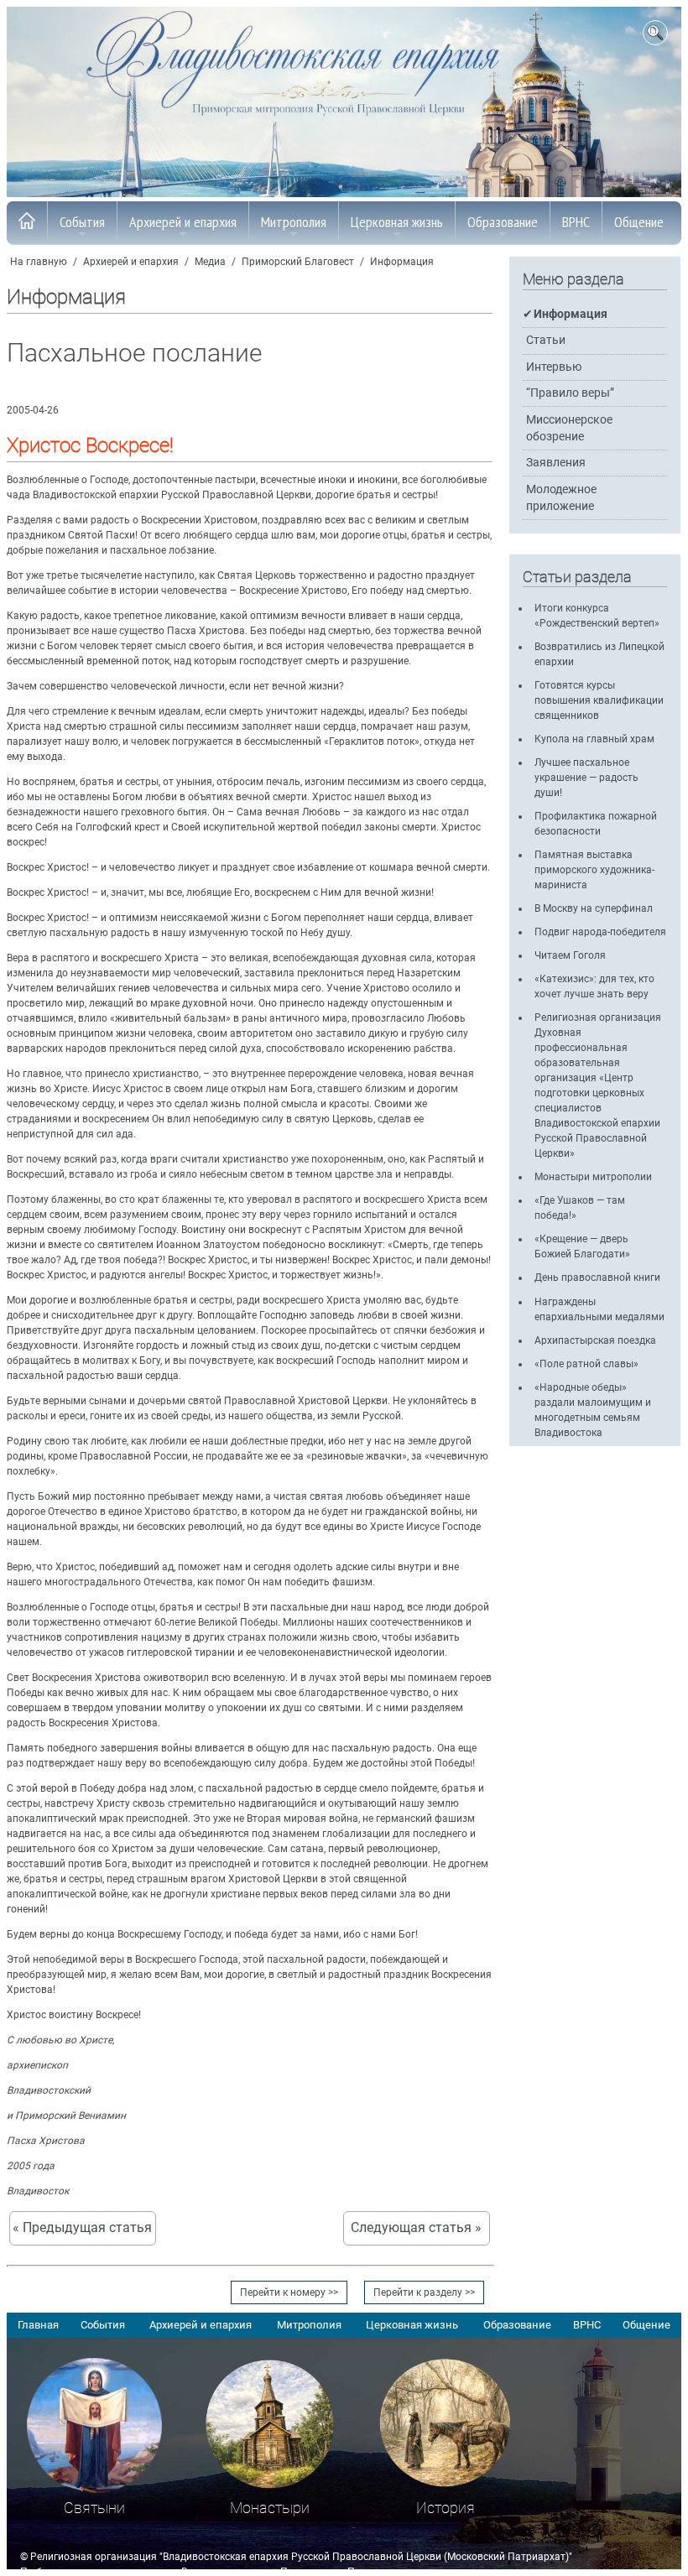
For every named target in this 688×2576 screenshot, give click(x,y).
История (446, 2508)
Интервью (554, 367)
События (82, 222)
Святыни (94, 2508)
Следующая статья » (416, 2228)
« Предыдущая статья (82, 2228)
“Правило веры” (570, 393)
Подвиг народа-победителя (600, 932)
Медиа (210, 262)
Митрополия (294, 222)
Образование (503, 222)
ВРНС (576, 222)
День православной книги (597, 1278)
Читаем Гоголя (570, 955)
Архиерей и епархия (183, 222)
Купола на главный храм (594, 739)
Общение (639, 222)
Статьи (546, 340)
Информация (402, 262)
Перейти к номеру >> (289, 2292)
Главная (38, 2325)
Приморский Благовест (298, 262)
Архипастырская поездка (595, 1340)
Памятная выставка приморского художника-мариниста (594, 870)
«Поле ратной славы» (586, 1364)
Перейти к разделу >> (424, 2292)
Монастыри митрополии (593, 1177)
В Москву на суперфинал (594, 908)
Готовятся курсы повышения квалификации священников (599, 700)
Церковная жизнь (397, 222)
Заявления (556, 463)
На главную (39, 262)
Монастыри (270, 2508)
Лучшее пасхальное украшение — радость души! (586, 778)
